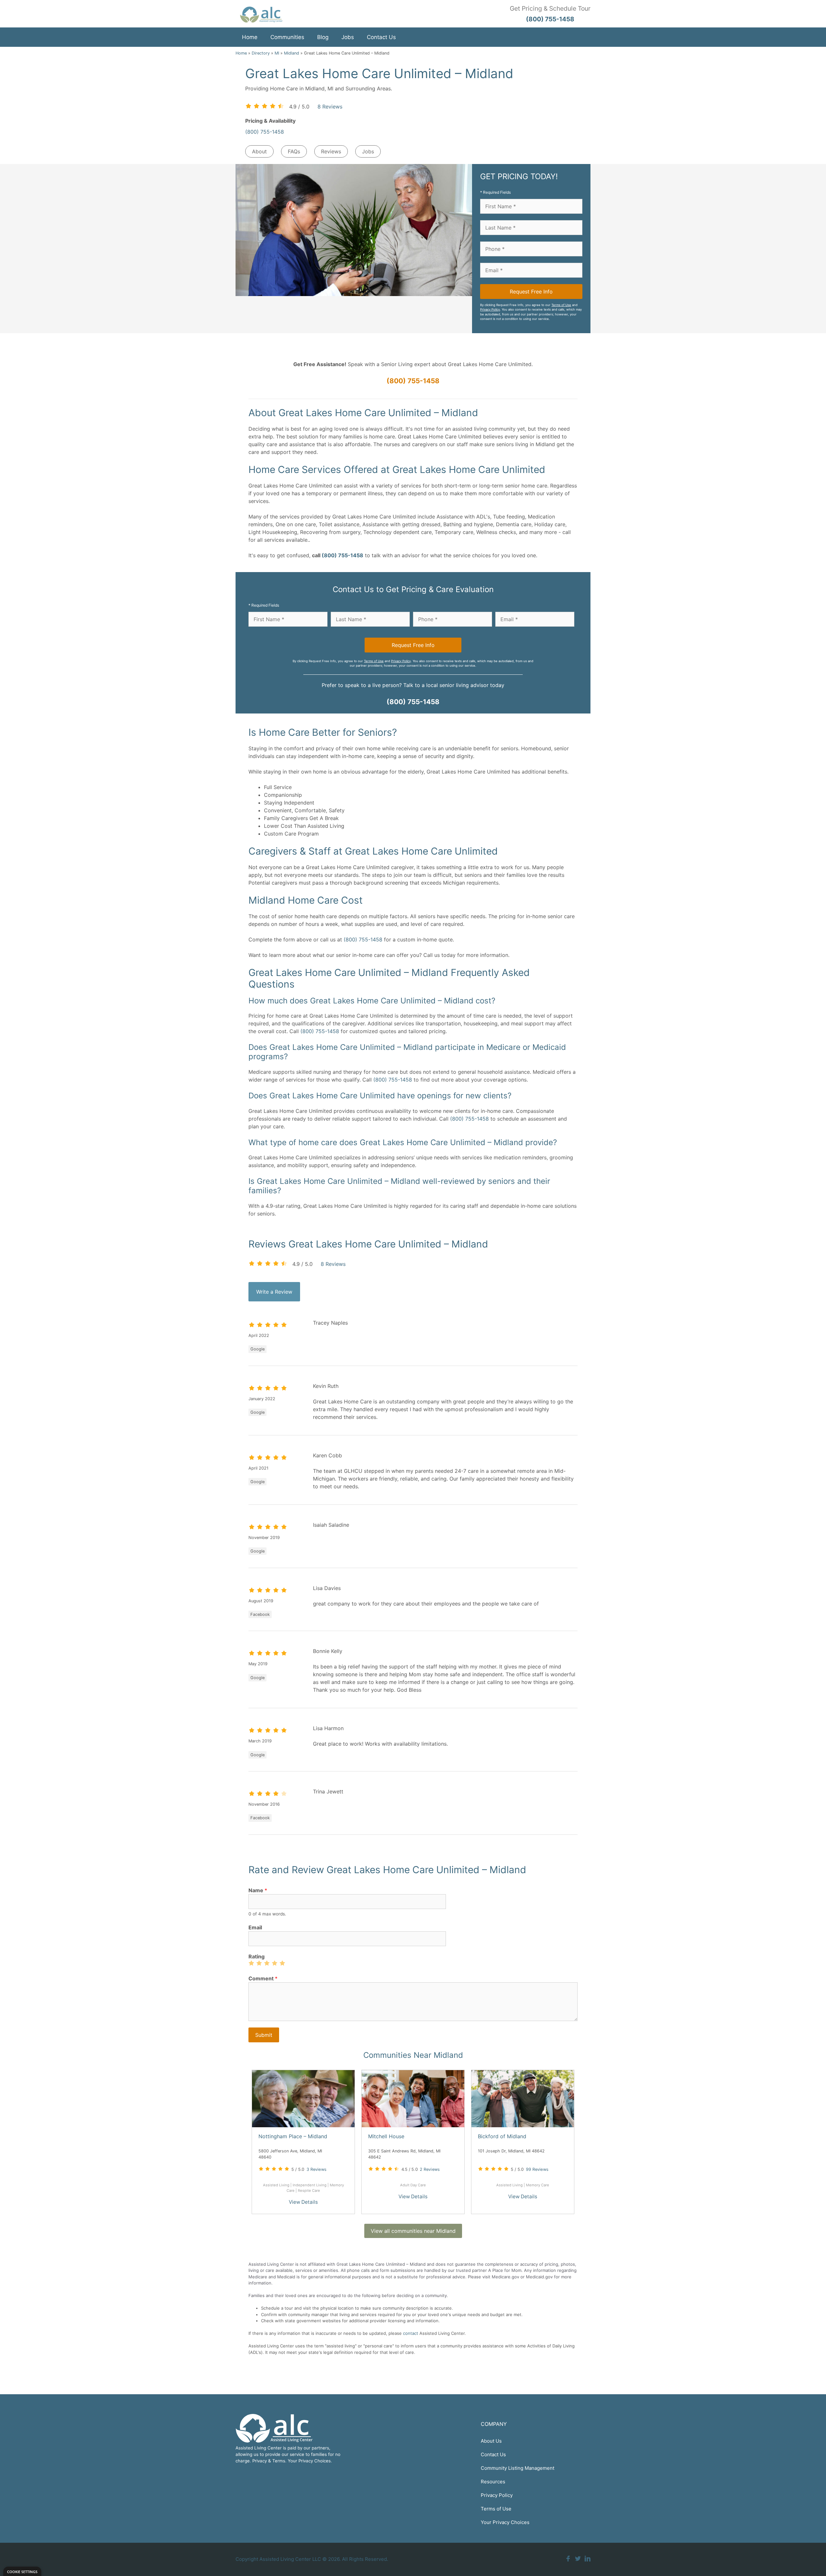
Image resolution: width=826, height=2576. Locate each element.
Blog (323, 37)
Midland (292, 53)
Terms (279, 2461)
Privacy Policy (490, 309)
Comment (263, 1978)
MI (277, 53)
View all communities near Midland (413, 2231)
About (259, 151)
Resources (493, 2482)
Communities (287, 37)
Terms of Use (561, 305)
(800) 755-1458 (265, 132)
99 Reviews (537, 2169)
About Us (491, 2441)
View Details (303, 2202)
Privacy (260, 2461)
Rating (257, 1956)
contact (411, 2333)
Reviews (331, 151)
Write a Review (274, 1292)
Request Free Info (531, 292)
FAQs (294, 151)
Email (255, 1927)
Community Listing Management (518, 2468)
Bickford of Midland (502, 2136)
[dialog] (22, 2571)
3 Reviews (317, 2169)
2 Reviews (430, 2169)
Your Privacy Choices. (310, 2461)
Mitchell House (386, 2136)
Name (258, 1890)
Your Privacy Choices (505, 2522)
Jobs (348, 37)
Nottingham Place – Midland (293, 2136)
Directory (261, 53)
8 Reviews (330, 107)
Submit (264, 2035)
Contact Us (381, 37)
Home (250, 37)
